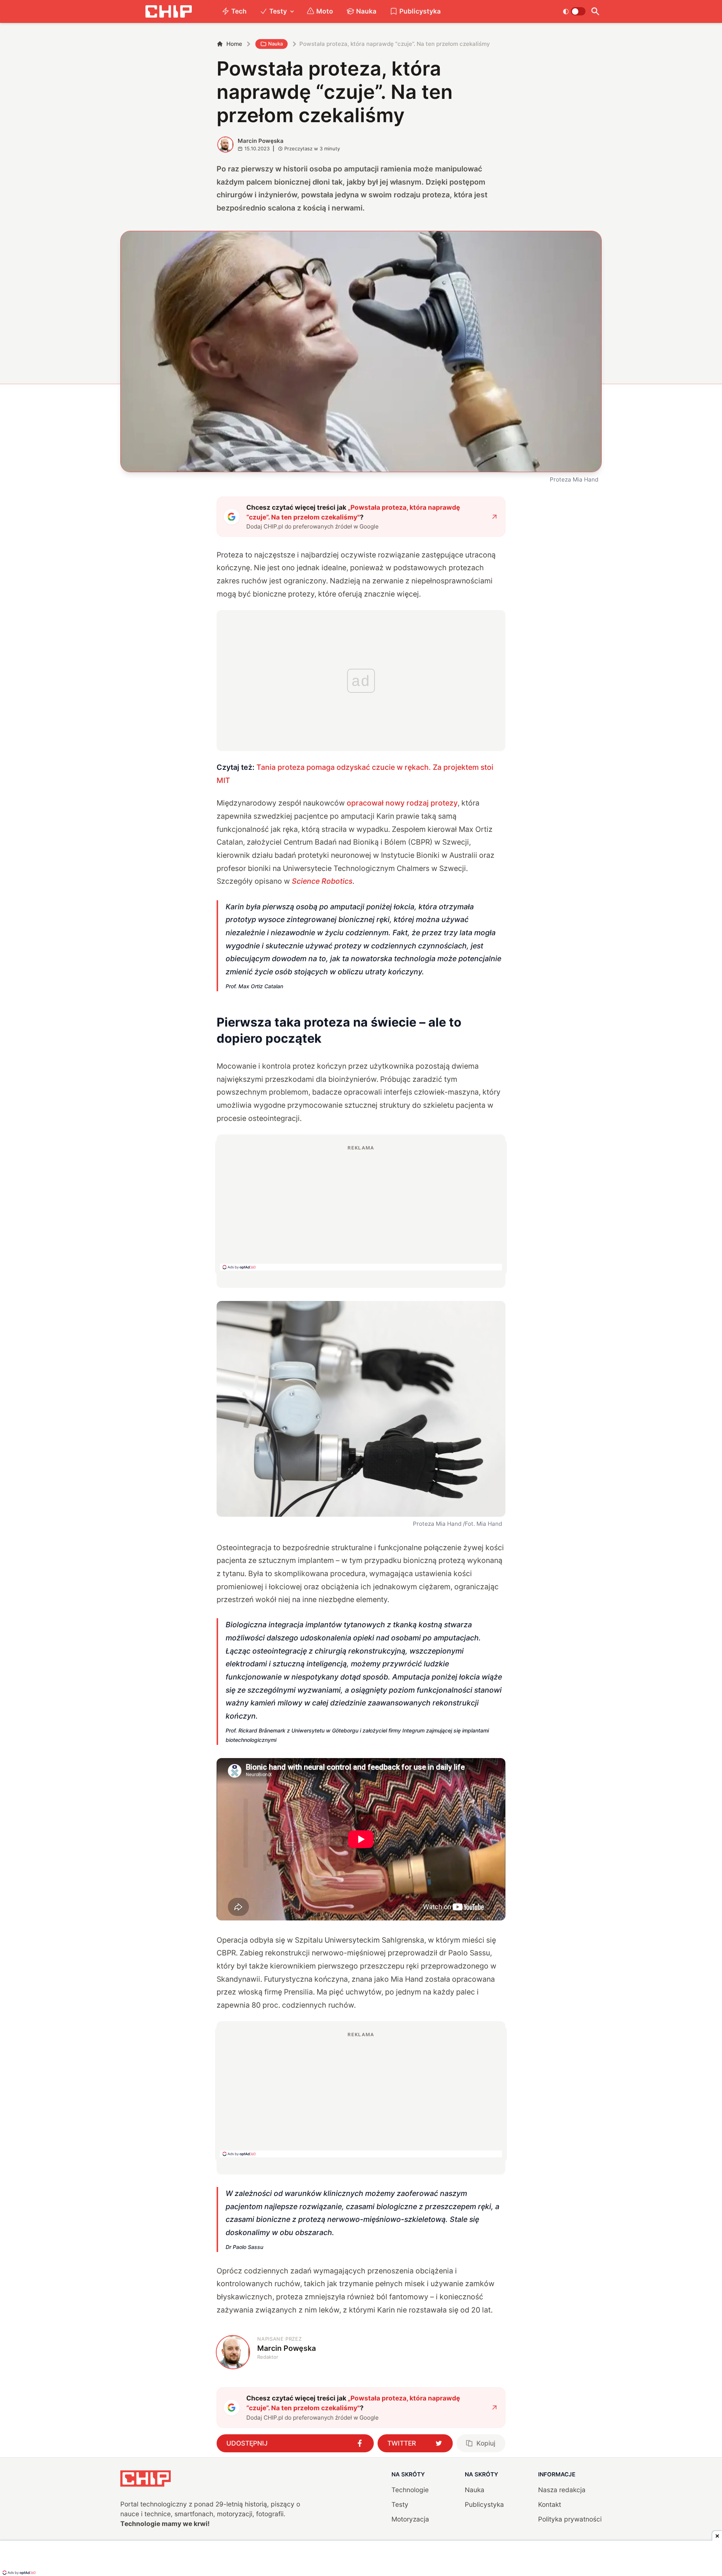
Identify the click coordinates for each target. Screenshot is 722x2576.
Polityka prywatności (570, 2519)
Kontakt (550, 2504)
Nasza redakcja (562, 2490)
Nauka (366, 11)
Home (234, 44)
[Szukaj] (595, 11)
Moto (325, 11)
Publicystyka (420, 11)
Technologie (410, 2490)
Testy (278, 11)
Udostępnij (247, 2443)
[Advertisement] (361, 1207)
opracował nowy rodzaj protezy (402, 803)
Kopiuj (486, 2443)
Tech (239, 11)
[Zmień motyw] (574, 11)
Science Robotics (322, 881)
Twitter (402, 2443)
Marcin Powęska (261, 141)
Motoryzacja (410, 2519)
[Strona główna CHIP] (168, 11)
